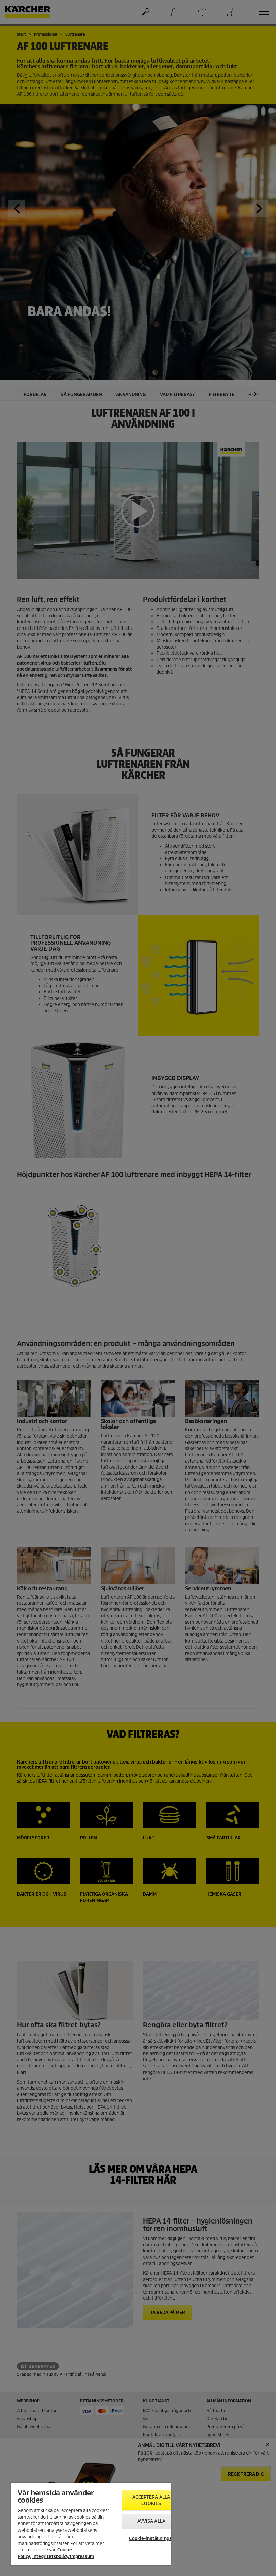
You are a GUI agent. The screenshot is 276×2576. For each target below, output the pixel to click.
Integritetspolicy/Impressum (63, 2557)
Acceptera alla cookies (151, 2500)
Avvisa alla (151, 2521)
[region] (91, 2524)
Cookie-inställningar (151, 2538)
